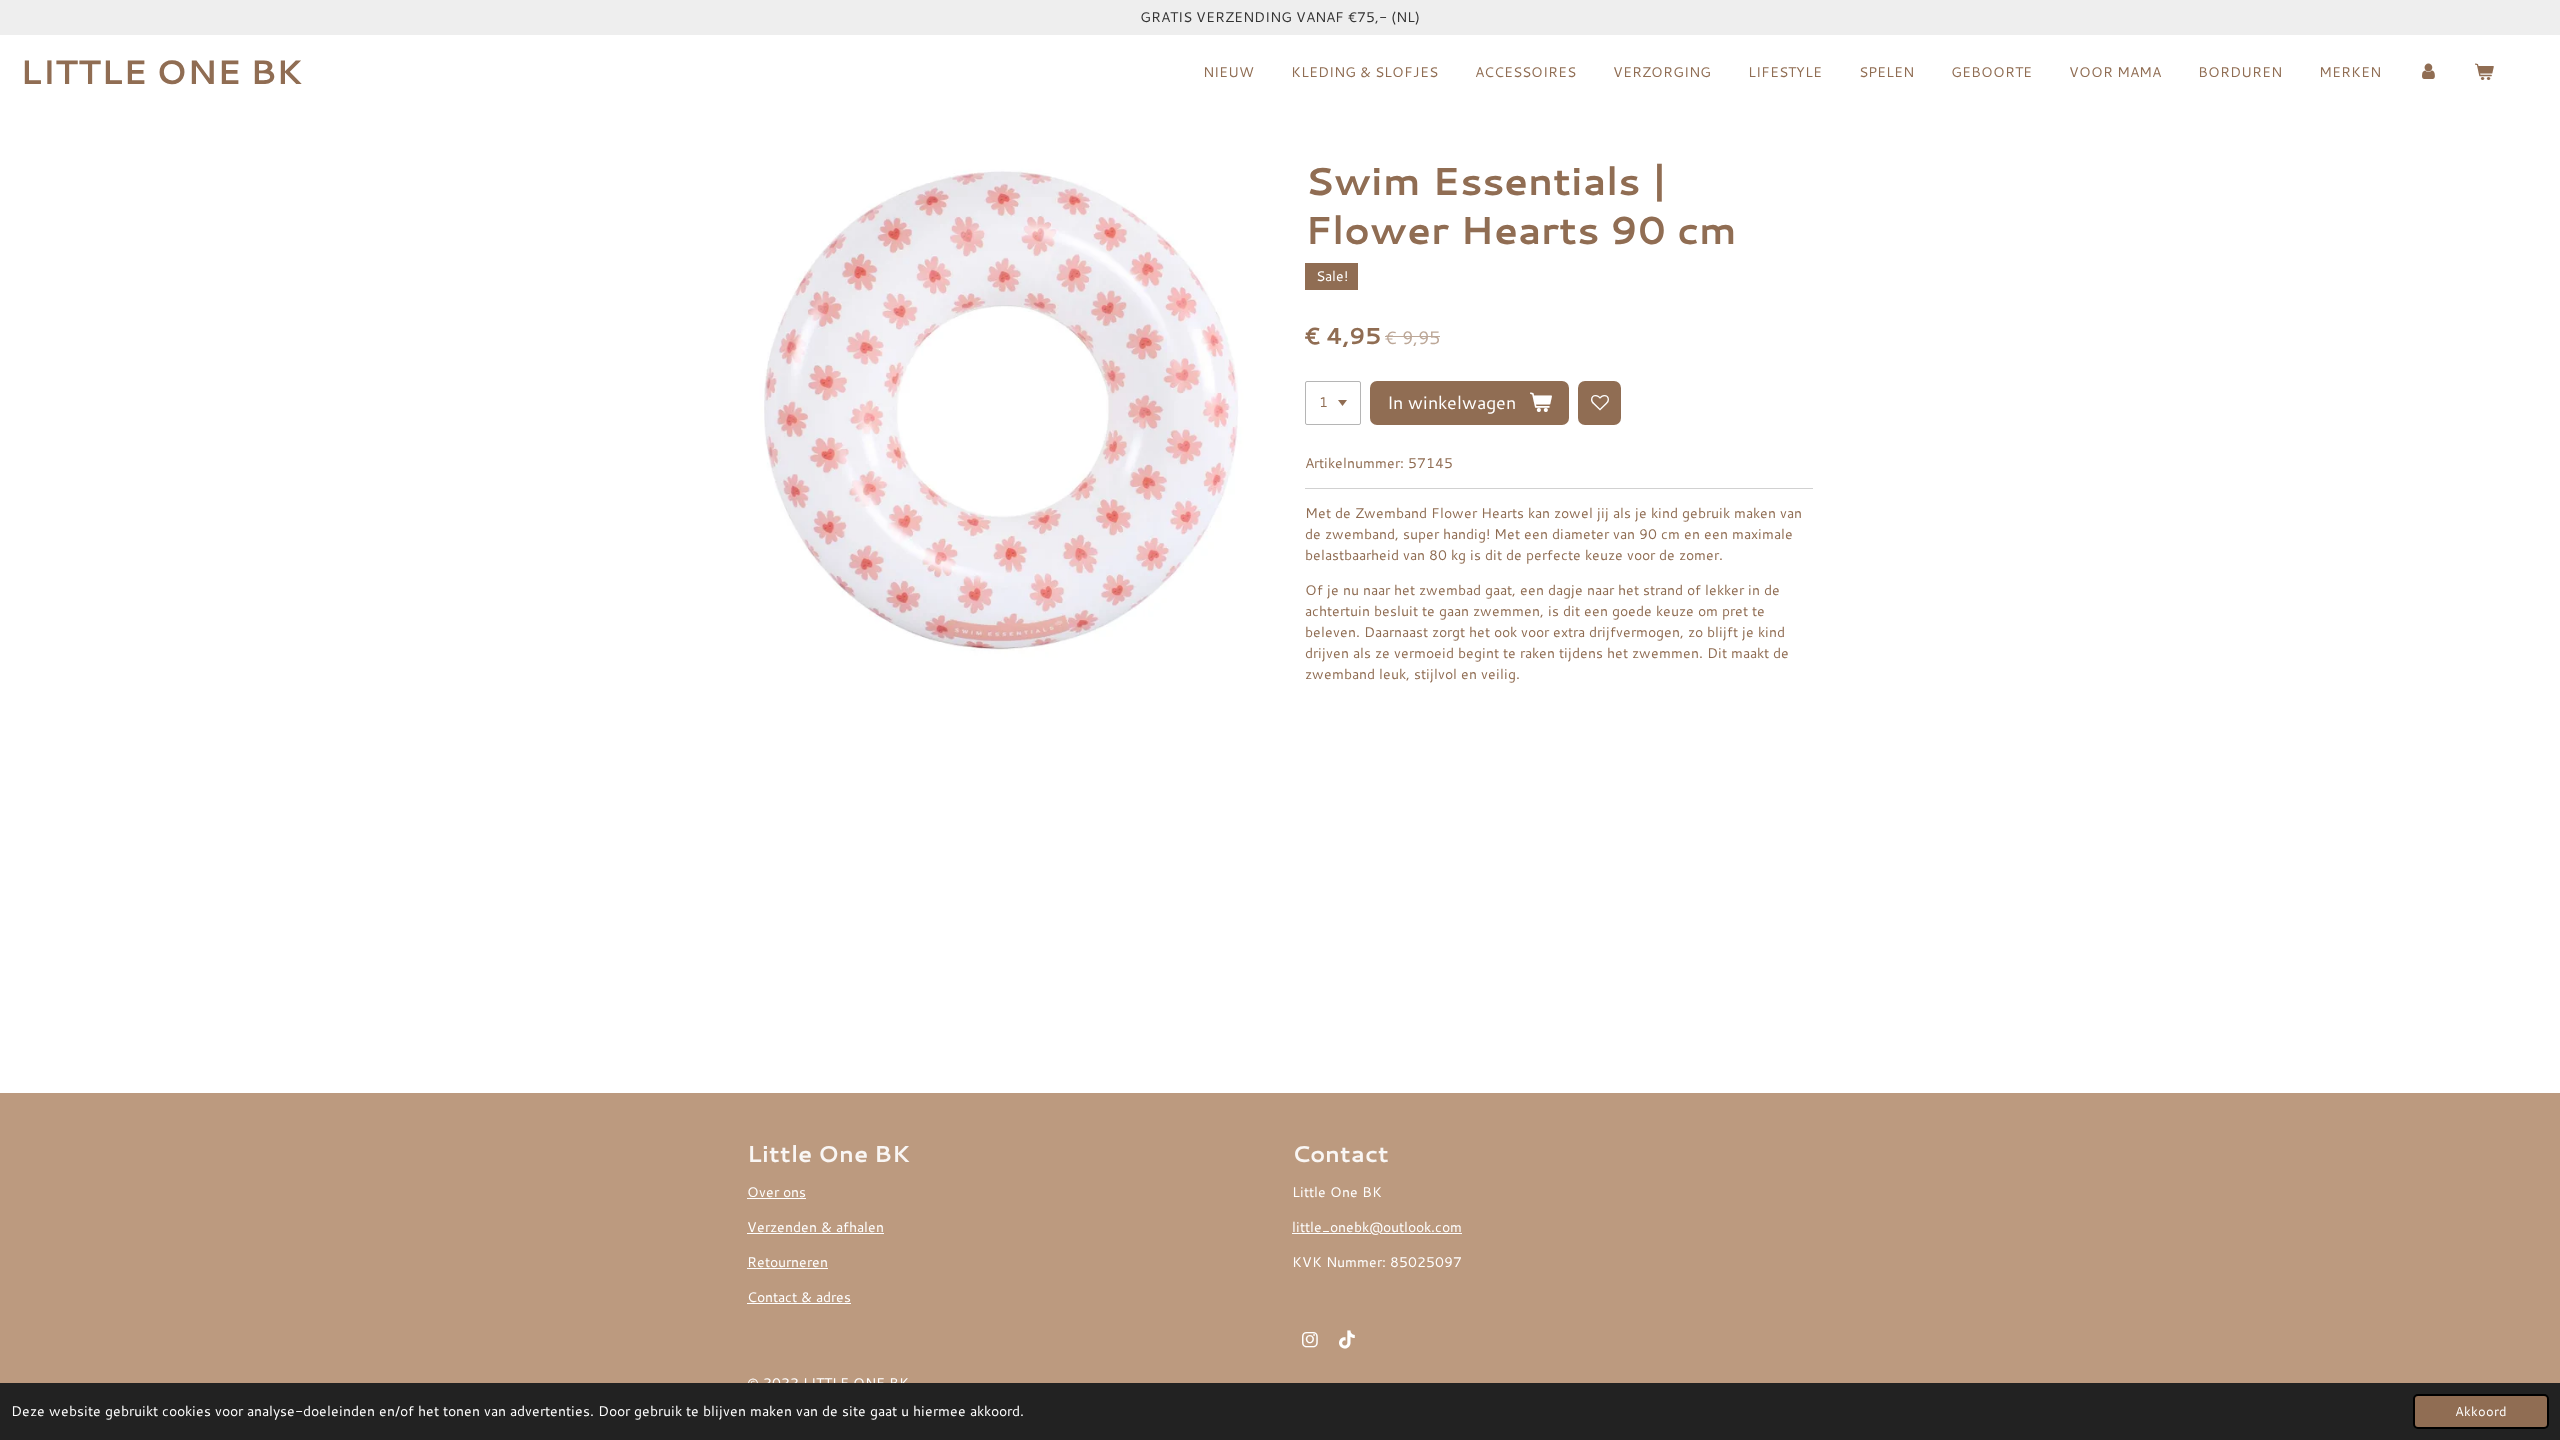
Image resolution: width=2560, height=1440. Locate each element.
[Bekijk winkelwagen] (2484, 72)
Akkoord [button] (2481, 1411)
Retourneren (787, 1262)
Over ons (776, 1192)
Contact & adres (799, 1297)
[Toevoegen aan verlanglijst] (1600, 403)
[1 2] (1333, 403)
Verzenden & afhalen (815, 1227)
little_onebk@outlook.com (1377, 1227)
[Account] (2428, 72)
